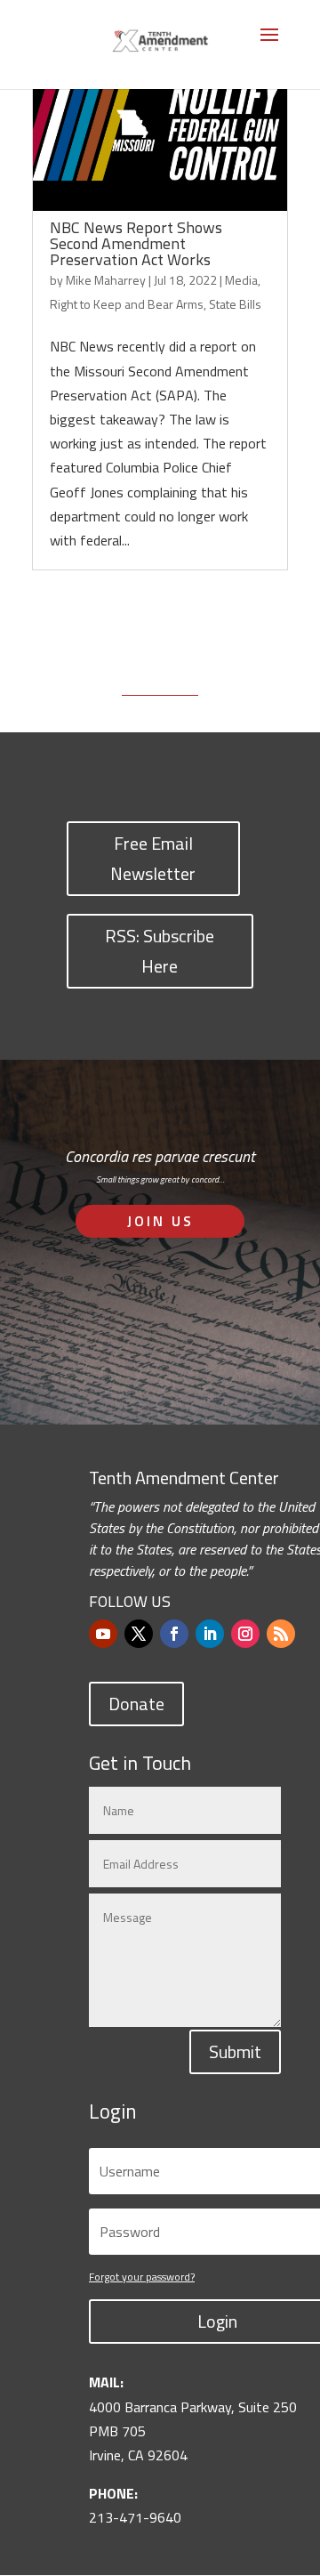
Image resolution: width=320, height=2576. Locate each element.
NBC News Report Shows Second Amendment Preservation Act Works (136, 243)
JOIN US (160, 1221)
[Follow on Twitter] (139, 1634)
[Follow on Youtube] (103, 1634)
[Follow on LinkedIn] (210, 1634)
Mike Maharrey (106, 280)
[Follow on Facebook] (174, 1634)
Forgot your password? (142, 2277)
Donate (136, 1704)
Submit (235, 2051)
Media (241, 280)
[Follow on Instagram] (245, 1634)
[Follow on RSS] (281, 1634)
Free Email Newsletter (153, 858)
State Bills (235, 304)
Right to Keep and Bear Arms (127, 304)
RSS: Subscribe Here (160, 951)
